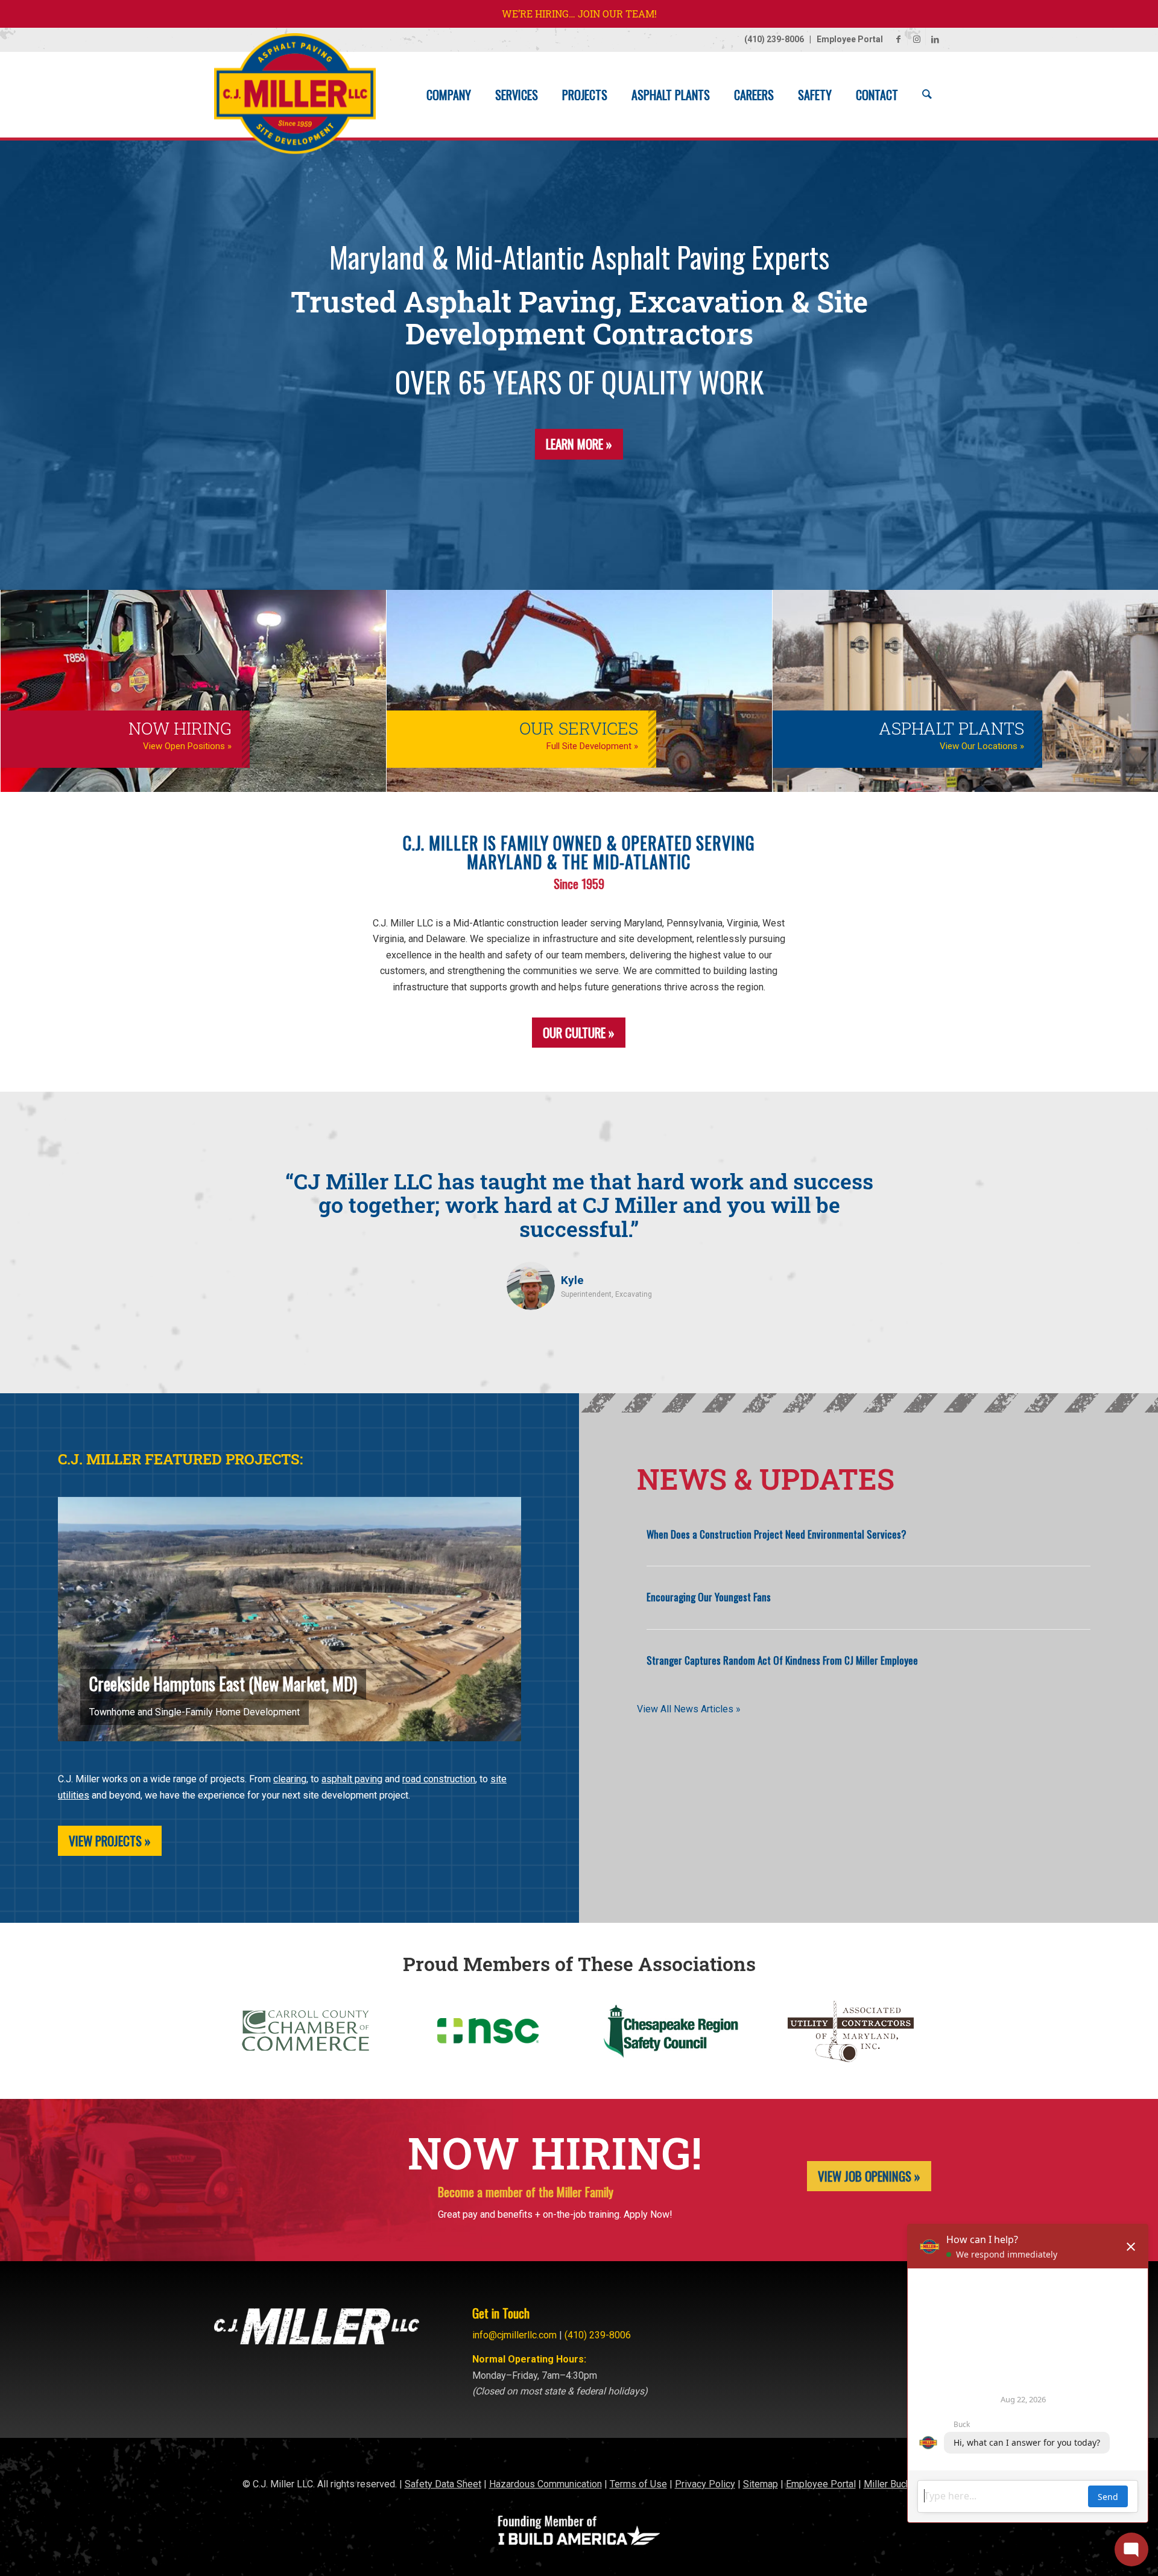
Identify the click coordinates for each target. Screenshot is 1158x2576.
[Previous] (241, 1199)
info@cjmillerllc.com (514, 2332)
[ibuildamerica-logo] (579, 2528)
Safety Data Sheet (443, 2481)
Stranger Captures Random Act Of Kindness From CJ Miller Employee (782, 1660)
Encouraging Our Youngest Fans (709, 1597)
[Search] (927, 95)
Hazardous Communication (546, 2481)
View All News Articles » (689, 1709)
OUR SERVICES (579, 728)
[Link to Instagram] (916, 39)
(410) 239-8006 (774, 39)
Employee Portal (850, 39)
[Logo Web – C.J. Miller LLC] (295, 100)
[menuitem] (449, 95)
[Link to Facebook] (898, 39)
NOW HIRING (180, 728)
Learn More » (579, 444)
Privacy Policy (705, 2481)
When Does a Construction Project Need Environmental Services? (777, 1534)
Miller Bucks (890, 2481)
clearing (290, 1779)
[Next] (917, 1199)
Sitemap (761, 2481)
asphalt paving (352, 1779)
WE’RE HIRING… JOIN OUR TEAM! (579, 14)
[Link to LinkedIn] (935, 39)
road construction (439, 1779)
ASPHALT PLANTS (951, 728)
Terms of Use (638, 2481)
